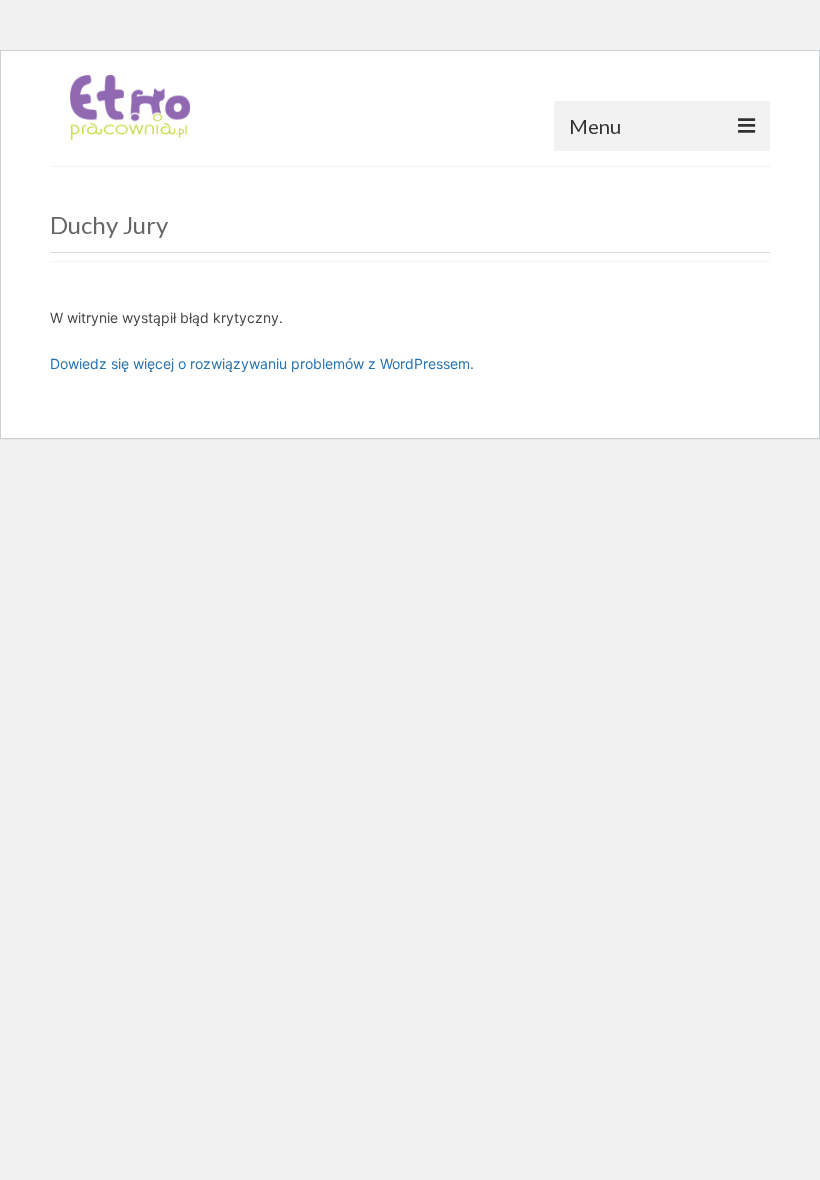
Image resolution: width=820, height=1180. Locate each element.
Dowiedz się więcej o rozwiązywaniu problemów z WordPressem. (262, 363)
